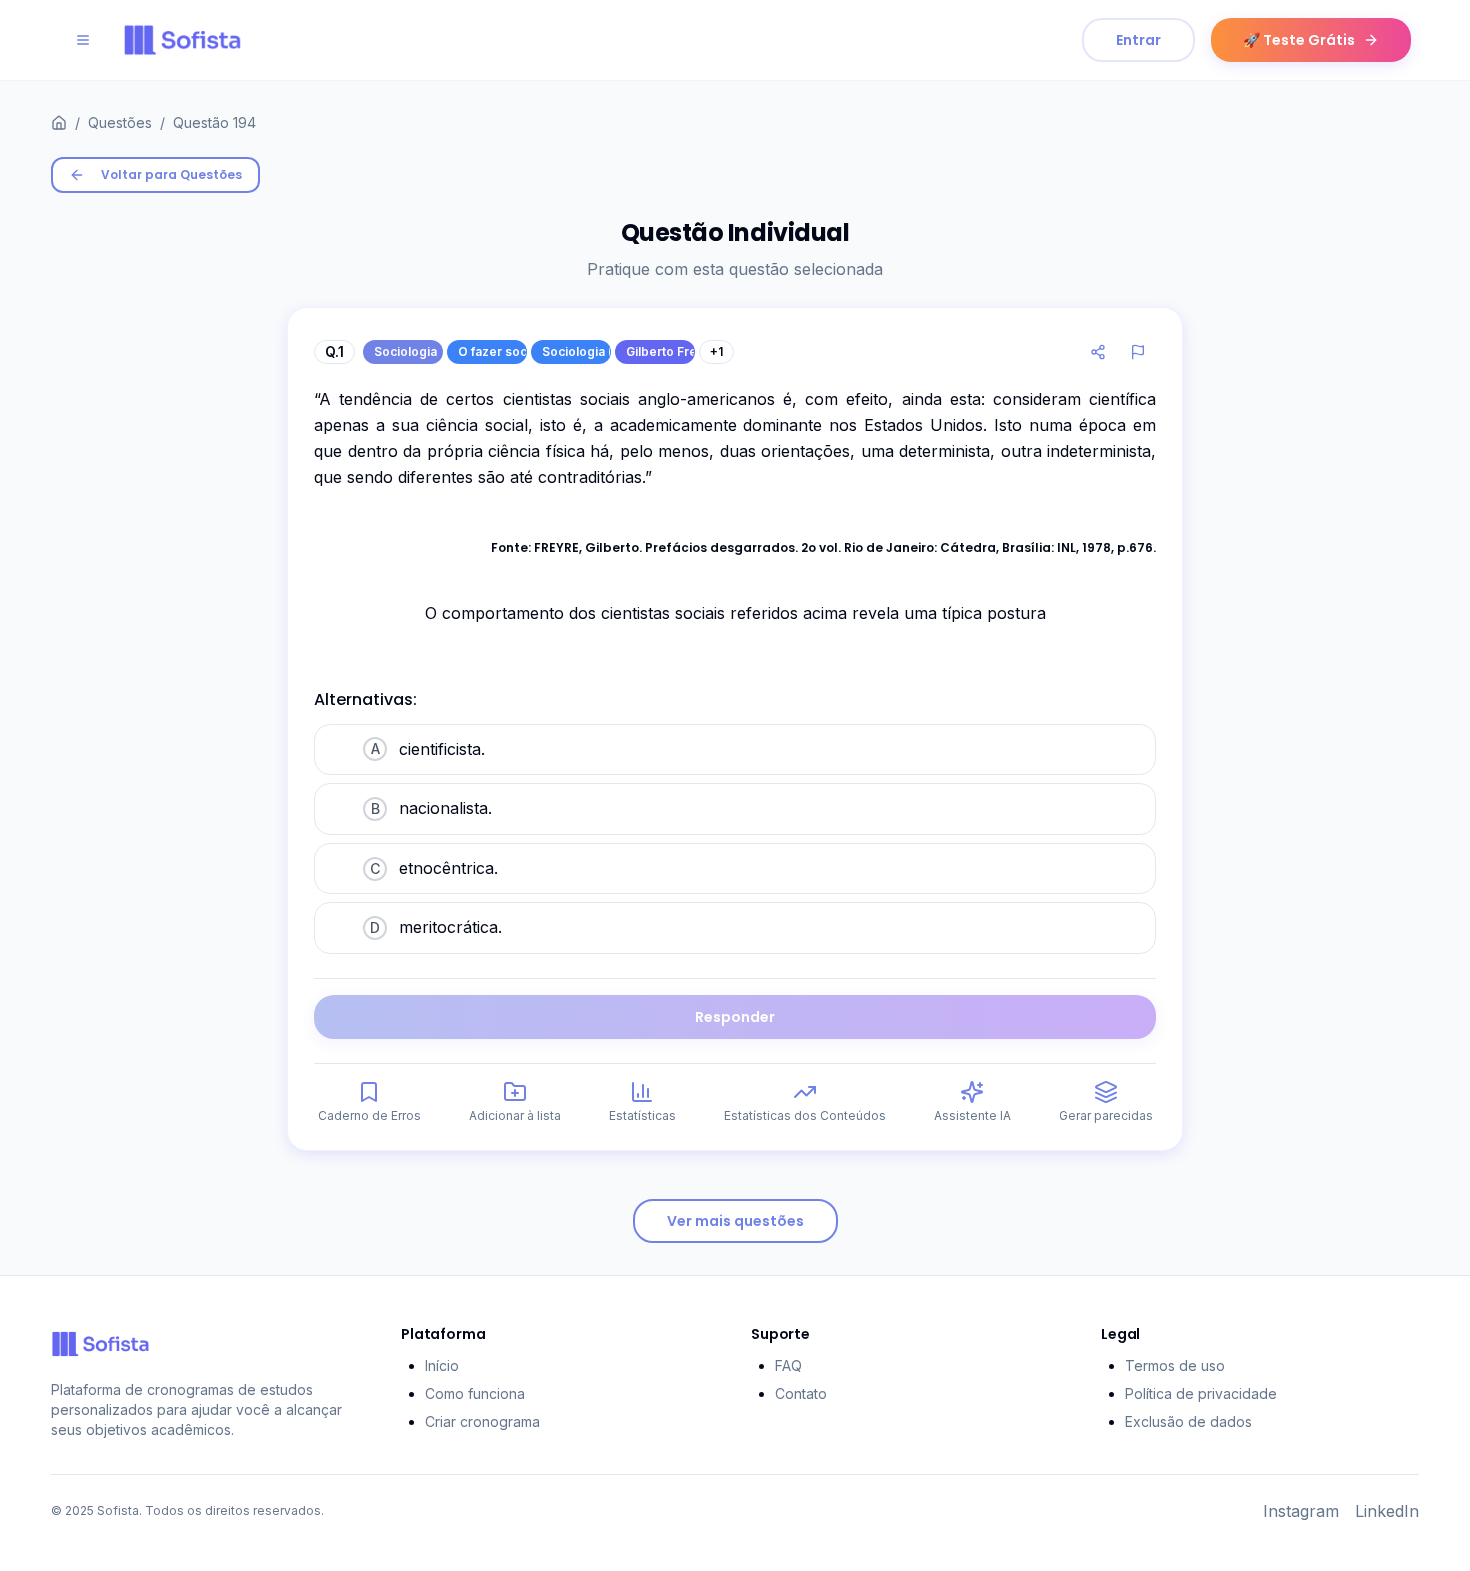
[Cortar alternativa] (339, 748)
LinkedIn (1387, 1511)
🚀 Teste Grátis (1299, 40)
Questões (120, 122)
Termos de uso (1175, 1365)
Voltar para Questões (171, 174)
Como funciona (475, 1393)
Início (442, 1365)
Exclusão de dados (1188, 1421)
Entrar (1138, 40)
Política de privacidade (1201, 1393)
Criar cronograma (482, 1421)
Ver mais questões (735, 1221)
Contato (801, 1393)
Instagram (1301, 1511)
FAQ (788, 1365)
